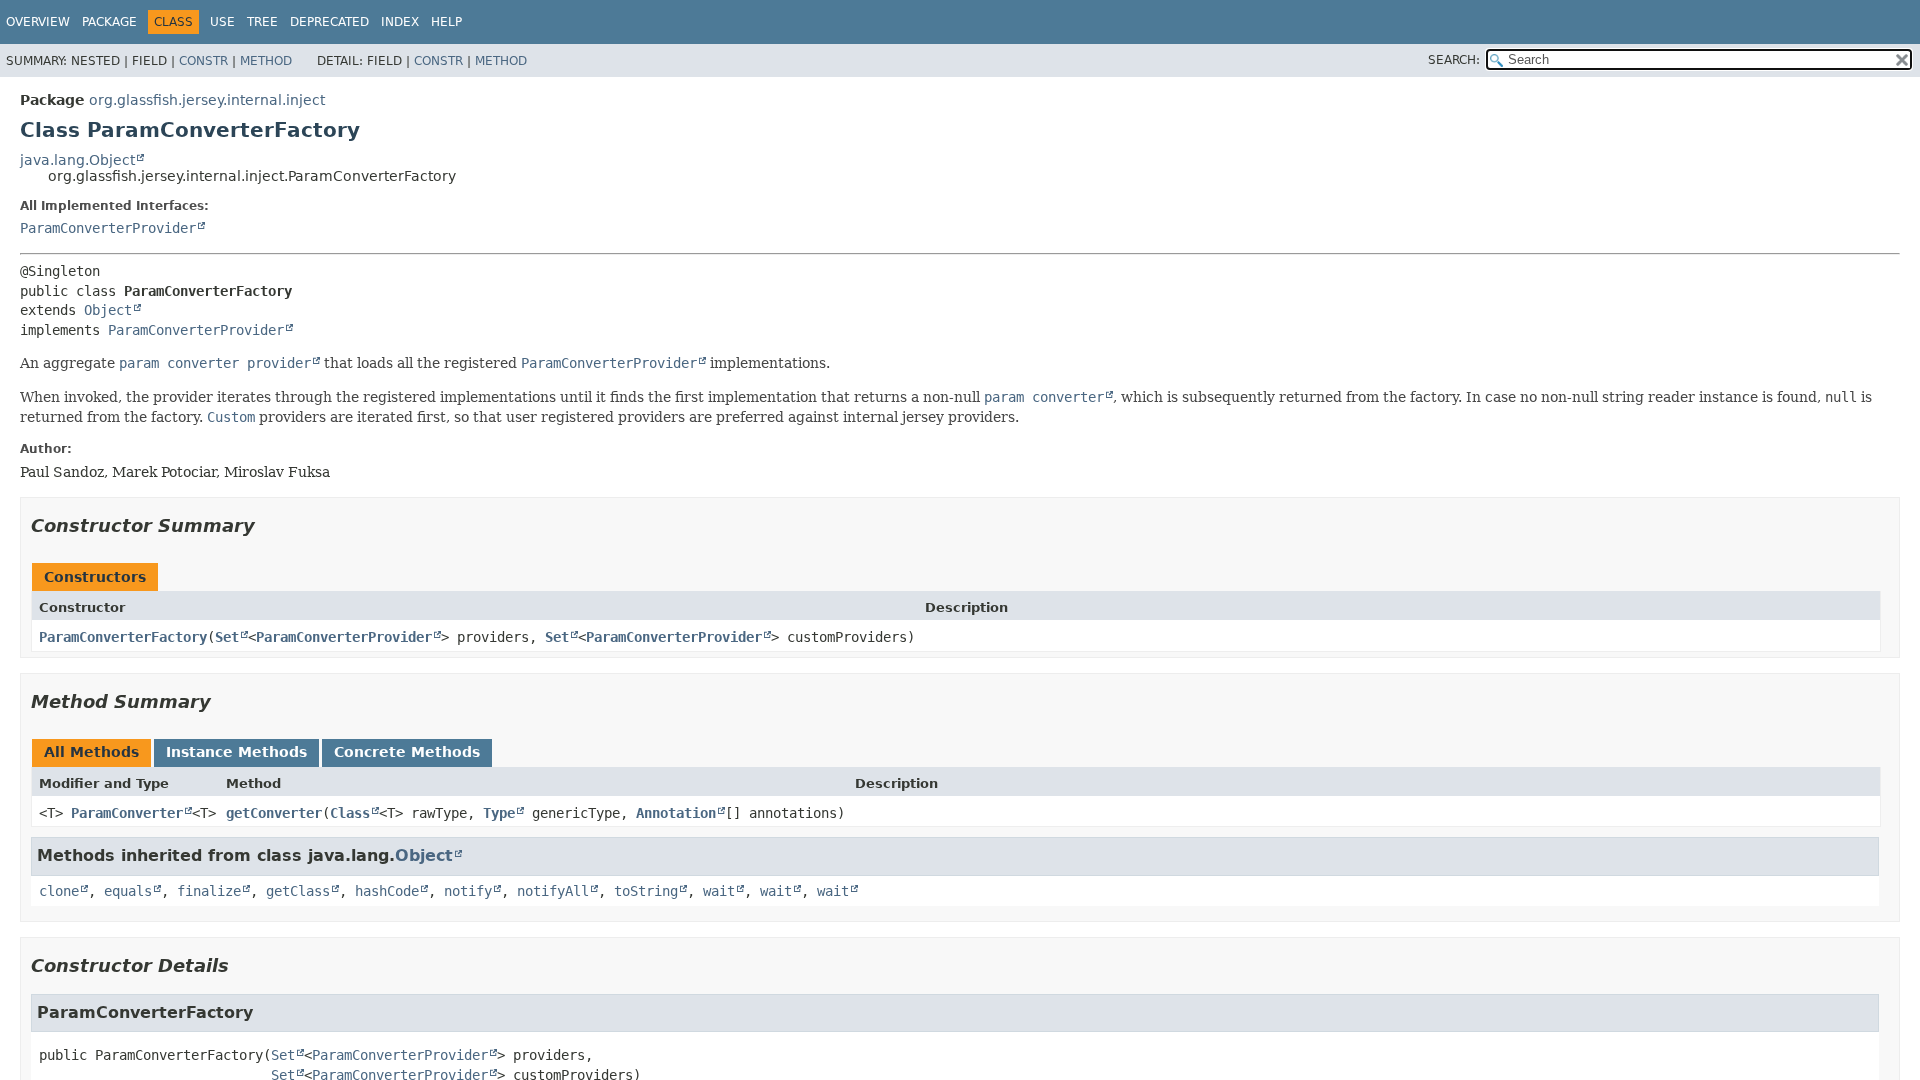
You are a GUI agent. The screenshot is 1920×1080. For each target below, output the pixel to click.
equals (128, 891)
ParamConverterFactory (123, 637)
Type (499, 813)
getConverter (274, 813)
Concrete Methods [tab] (407, 752)
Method (266, 61)
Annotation (676, 813)
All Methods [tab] (91, 752)
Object (108, 310)
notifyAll (553, 891)
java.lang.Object (77, 160)
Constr (203, 61)
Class (350, 813)
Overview (38, 22)
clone (59, 891)
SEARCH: (1454, 60)
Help (446, 22)
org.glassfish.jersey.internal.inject (207, 100)
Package (109, 22)
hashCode (387, 891)
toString (646, 891)
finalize (209, 891)
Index (400, 22)
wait (719, 891)
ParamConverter (127, 813)
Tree (262, 22)
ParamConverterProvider (108, 228)
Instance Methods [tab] (236, 752)
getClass (298, 891)
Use (222, 22)
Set (227, 637)
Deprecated (329, 22)
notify (468, 891)
